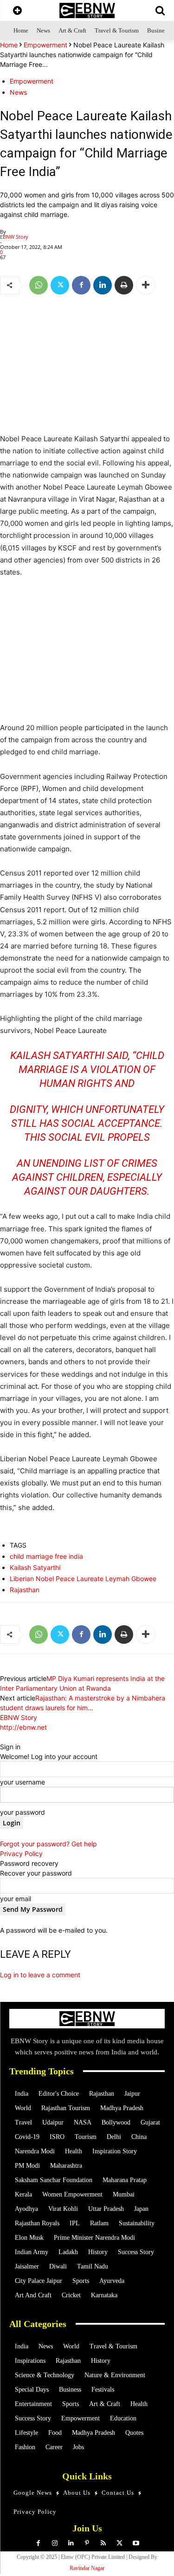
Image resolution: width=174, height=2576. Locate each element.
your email (16, 1899)
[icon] (17, 11)
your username (23, 1782)
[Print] (124, 285)
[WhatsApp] (39, 285)
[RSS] (103, 2543)
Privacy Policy (21, 1854)
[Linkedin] (103, 285)
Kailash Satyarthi (35, 1567)
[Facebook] (81, 285)
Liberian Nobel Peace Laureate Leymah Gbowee (83, 1579)
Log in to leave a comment (40, 1975)
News (18, 92)
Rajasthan (25, 1590)
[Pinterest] (87, 2543)
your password (23, 1812)
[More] (146, 285)
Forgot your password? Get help (48, 1844)
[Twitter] (60, 285)
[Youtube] (136, 2543)
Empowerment (45, 45)
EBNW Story (14, 237)
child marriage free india (46, 1556)
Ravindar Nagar (87, 2568)
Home (9, 45)
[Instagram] (55, 2543)
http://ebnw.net (23, 1727)
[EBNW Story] (87, 10)
